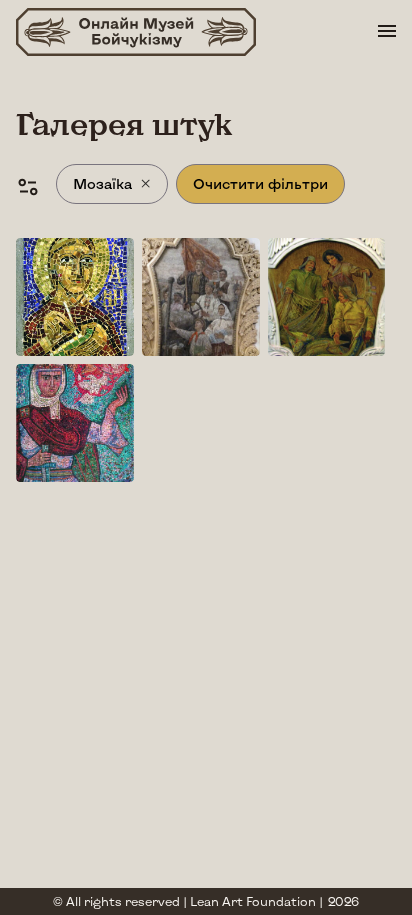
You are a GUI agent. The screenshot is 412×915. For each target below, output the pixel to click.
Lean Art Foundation (253, 901)
